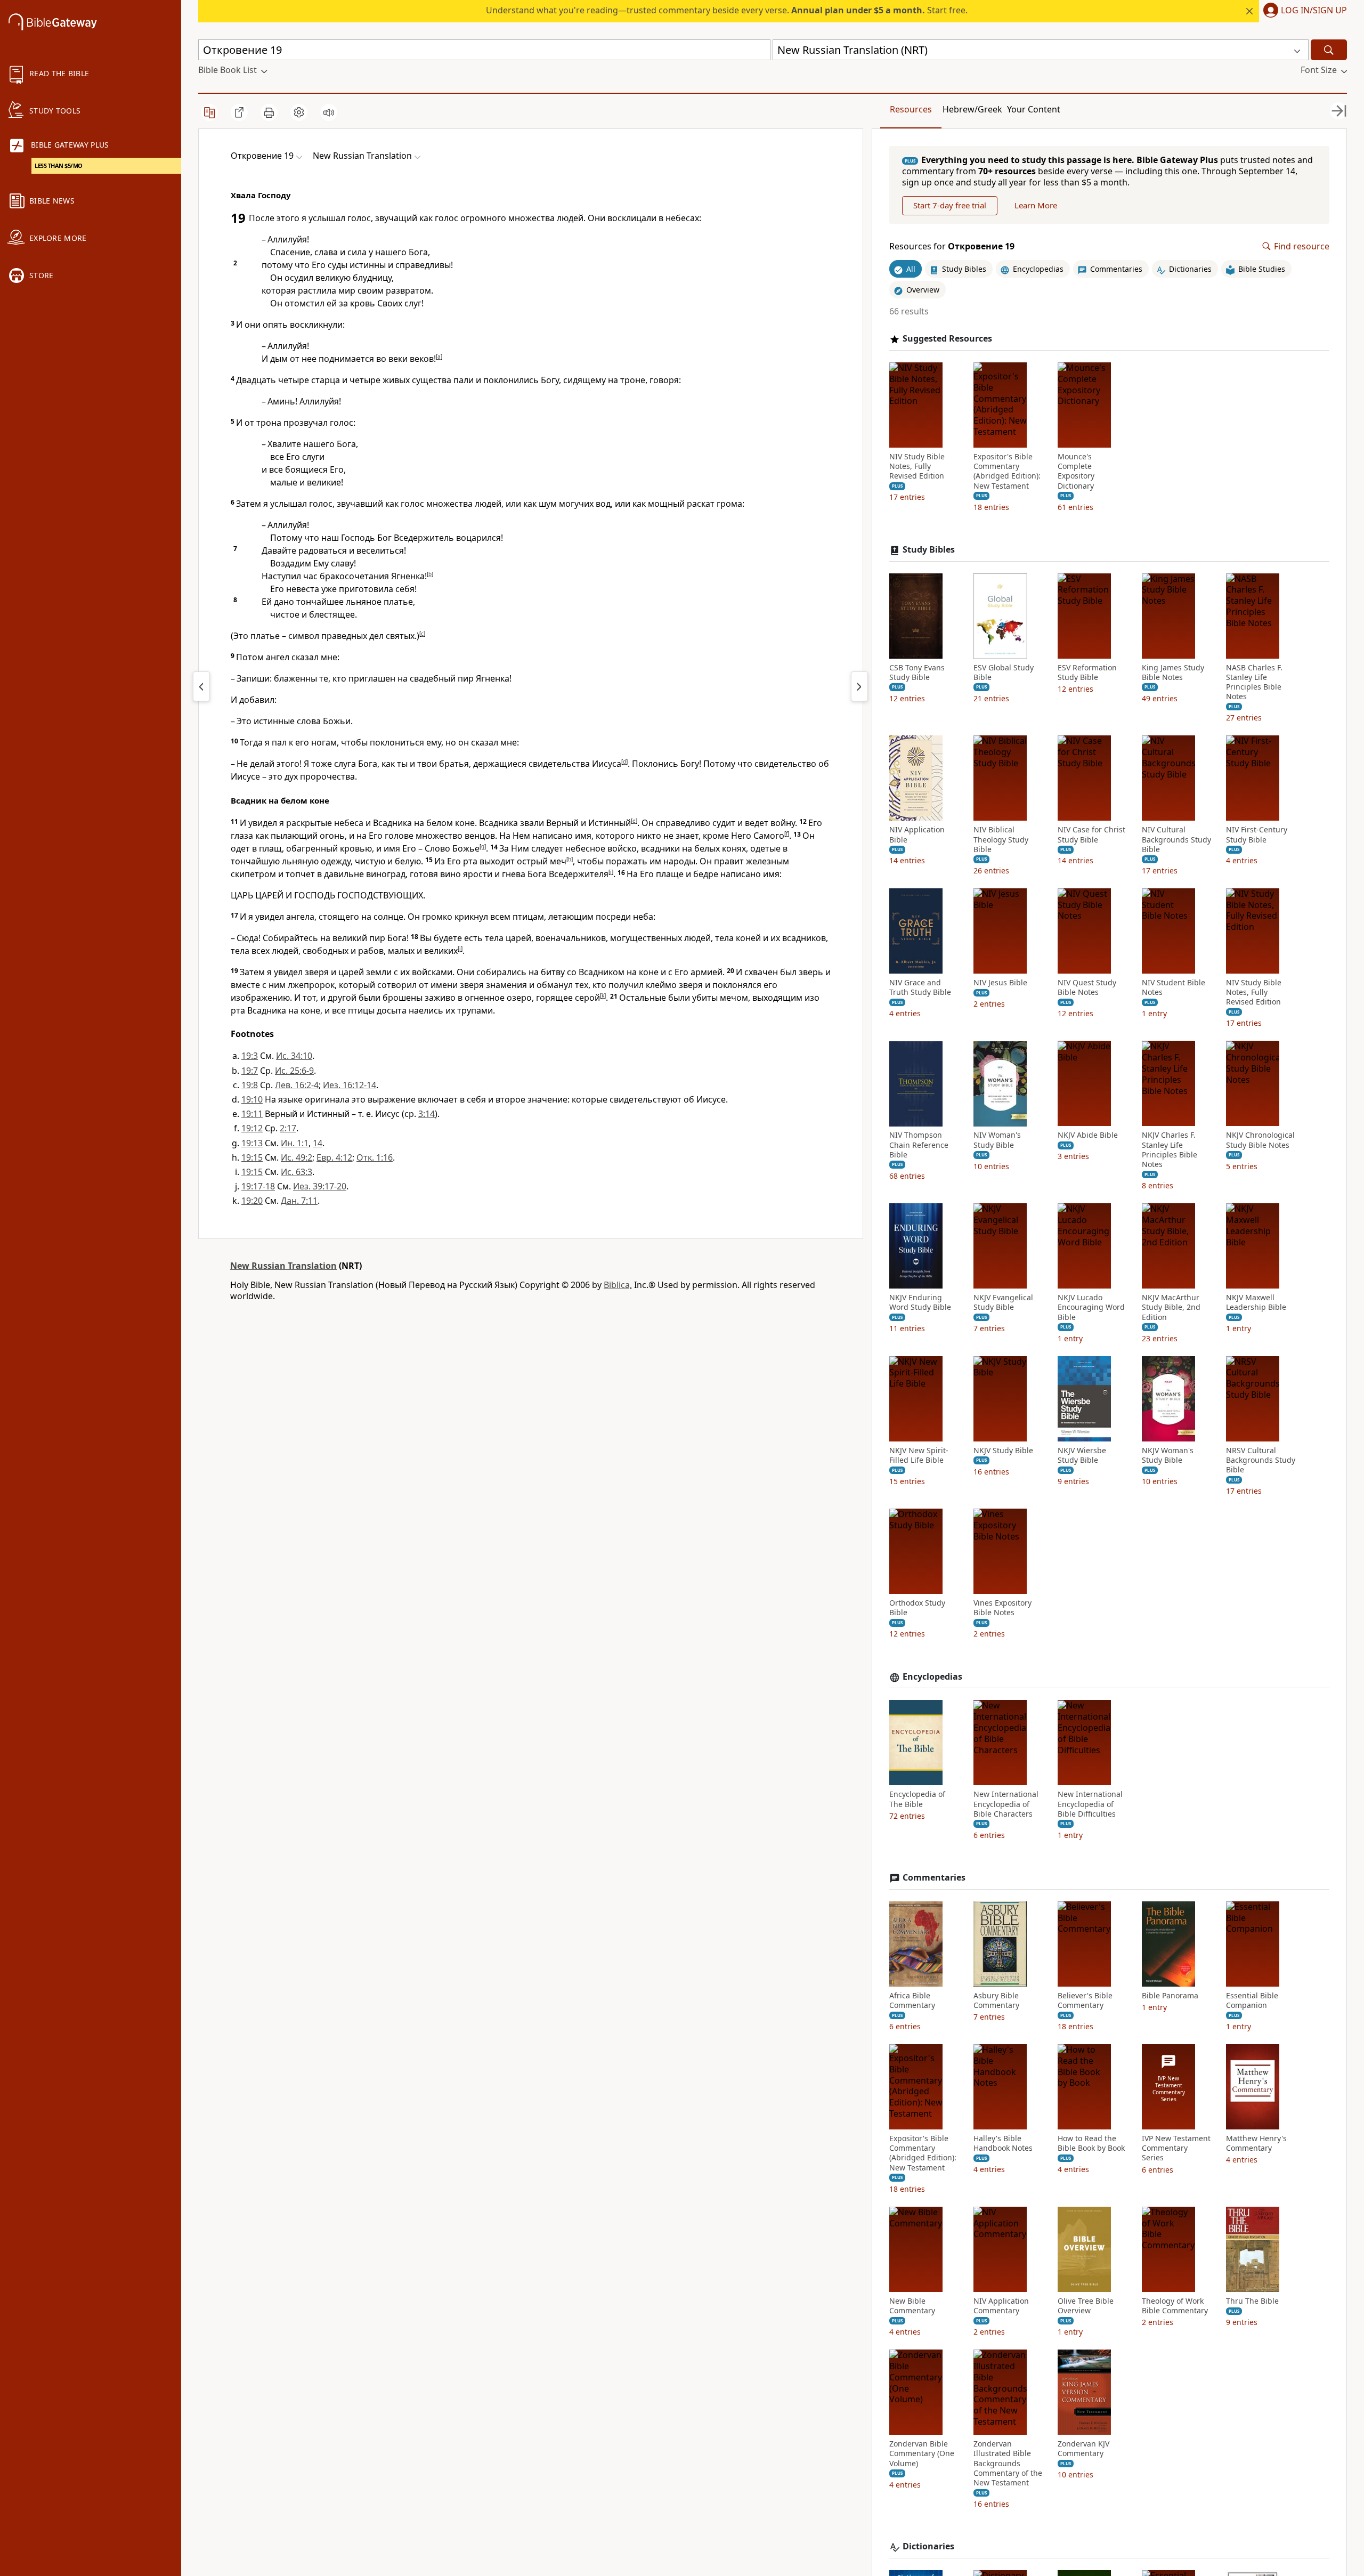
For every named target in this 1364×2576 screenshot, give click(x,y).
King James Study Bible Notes (1173, 673)
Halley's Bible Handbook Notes (1003, 2143)
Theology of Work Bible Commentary (1175, 2306)
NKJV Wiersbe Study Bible (1082, 1455)
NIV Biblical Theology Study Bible (1001, 839)
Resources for (952, 246)
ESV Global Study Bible (1004, 673)
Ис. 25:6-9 (294, 1071)
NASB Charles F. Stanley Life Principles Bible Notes (1254, 682)
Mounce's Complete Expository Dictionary (1076, 471)
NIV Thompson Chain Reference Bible (919, 1145)
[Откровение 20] (859, 686)
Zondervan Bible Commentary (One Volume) (922, 2453)
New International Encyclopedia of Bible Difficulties (1090, 1804)
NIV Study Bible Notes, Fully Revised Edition (917, 466)
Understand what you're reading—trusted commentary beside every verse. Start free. (727, 10)
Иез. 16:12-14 (350, 1085)
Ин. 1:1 (295, 1143)
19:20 (252, 1201)
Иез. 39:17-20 (320, 1186)
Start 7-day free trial (950, 206)
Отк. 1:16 (375, 1157)
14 (318, 1143)
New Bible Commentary (912, 2306)
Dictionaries (928, 2546)
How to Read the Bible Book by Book (1091, 2143)
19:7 (250, 1071)
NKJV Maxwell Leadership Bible (1256, 1302)
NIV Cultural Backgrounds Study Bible (1176, 839)
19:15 (252, 1157)
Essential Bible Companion (1252, 2000)
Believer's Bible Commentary (1085, 2000)
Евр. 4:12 (334, 1157)
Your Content (1034, 109)
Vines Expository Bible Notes (1002, 1608)
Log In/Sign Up (1314, 11)
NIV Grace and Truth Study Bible (920, 987)
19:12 (252, 1128)
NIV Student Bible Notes (1174, 987)
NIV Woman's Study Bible (997, 1140)
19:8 (250, 1085)
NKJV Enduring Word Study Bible (920, 1302)
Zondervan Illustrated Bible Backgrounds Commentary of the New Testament (1008, 2463)
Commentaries (934, 1878)
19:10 (252, 1099)
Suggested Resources (947, 339)
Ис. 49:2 (297, 1157)
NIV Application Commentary (1001, 2306)
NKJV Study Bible (1003, 1451)
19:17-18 (258, 1186)
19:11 (252, 1114)
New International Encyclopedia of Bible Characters (1006, 1804)
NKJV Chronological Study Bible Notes (1260, 1140)
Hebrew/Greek (972, 109)
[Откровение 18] (201, 686)
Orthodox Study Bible (917, 1608)
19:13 (252, 1143)
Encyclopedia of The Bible (917, 1800)
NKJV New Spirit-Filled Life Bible (919, 1455)
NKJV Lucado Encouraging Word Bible (1091, 1307)
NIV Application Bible (917, 835)
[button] (1303, 11)
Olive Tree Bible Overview (1086, 2306)
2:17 (288, 1128)
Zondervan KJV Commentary (1083, 2449)
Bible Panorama (1170, 1996)
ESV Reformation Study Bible (1087, 673)
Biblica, (618, 1285)
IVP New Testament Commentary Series (1176, 2148)
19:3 (250, 1056)
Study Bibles (929, 550)
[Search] (1329, 50)
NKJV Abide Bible (1088, 1136)
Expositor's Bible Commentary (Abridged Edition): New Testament (1007, 471)
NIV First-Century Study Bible (1257, 835)
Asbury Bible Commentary (996, 2000)
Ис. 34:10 (294, 1056)
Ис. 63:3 (297, 1172)
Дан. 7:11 (299, 1201)
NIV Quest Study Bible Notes (1087, 987)
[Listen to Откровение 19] (329, 112)
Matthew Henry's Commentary (1256, 2143)
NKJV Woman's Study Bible (1168, 1455)
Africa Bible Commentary (912, 2000)
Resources (911, 109)
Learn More (1036, 206)
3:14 (427, 1114)
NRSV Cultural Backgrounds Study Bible (1261, 1460)
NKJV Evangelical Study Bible (1003, 1302)
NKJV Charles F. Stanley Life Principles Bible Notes (1170, 1150)
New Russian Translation (283, 1266)
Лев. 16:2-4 (297, 1085)
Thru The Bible (1252, 2301)
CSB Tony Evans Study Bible (917, 673)
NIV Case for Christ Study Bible (1091, 835)
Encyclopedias (932, 1677)
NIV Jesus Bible (1000, 983)
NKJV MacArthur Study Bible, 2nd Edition (1171, 1307)
